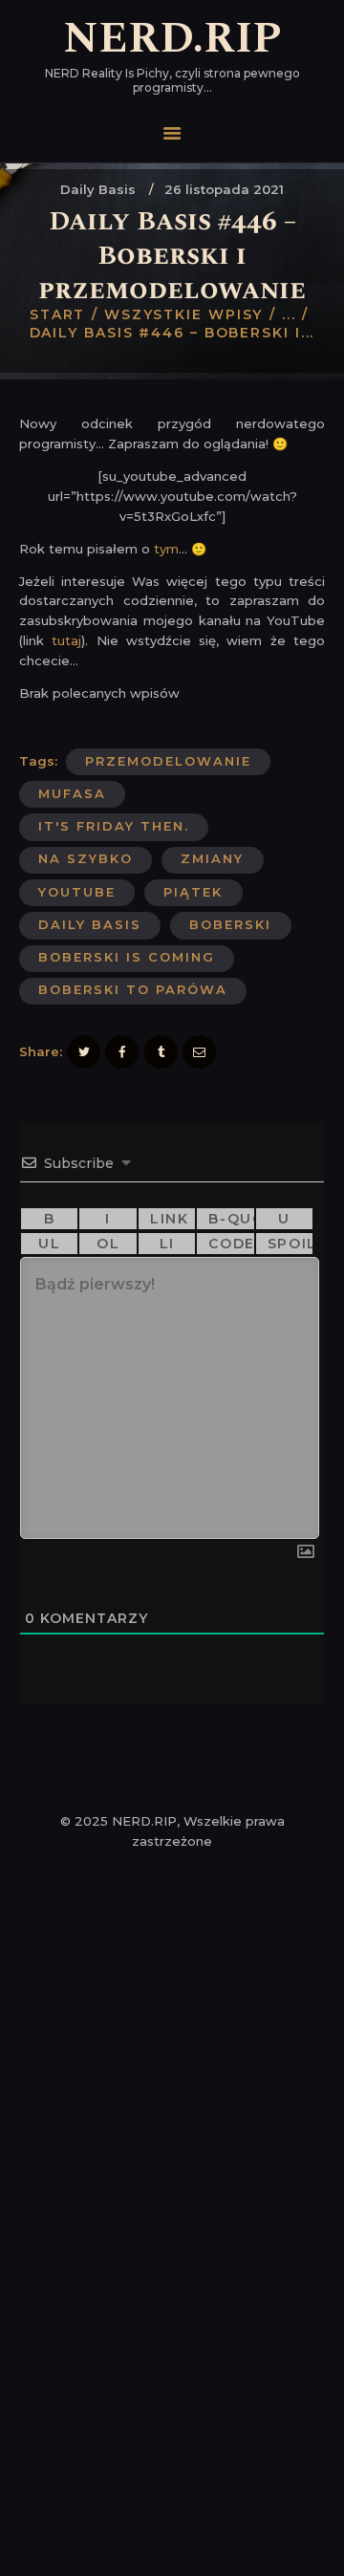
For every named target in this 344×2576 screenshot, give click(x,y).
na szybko (86, 858)
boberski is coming (127, 957)
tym (166, 549)
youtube (77, 892)
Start (58, 314)
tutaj (66, 640)
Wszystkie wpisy (184, 314)
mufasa (72, 793)
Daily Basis (98, 189)
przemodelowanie (168, 761)
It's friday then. (114, 826)
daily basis (90, 924)
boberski (230, 924)
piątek (193, 892)
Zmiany (212, 858)
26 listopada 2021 (224, 189)
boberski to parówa (133, 989)
